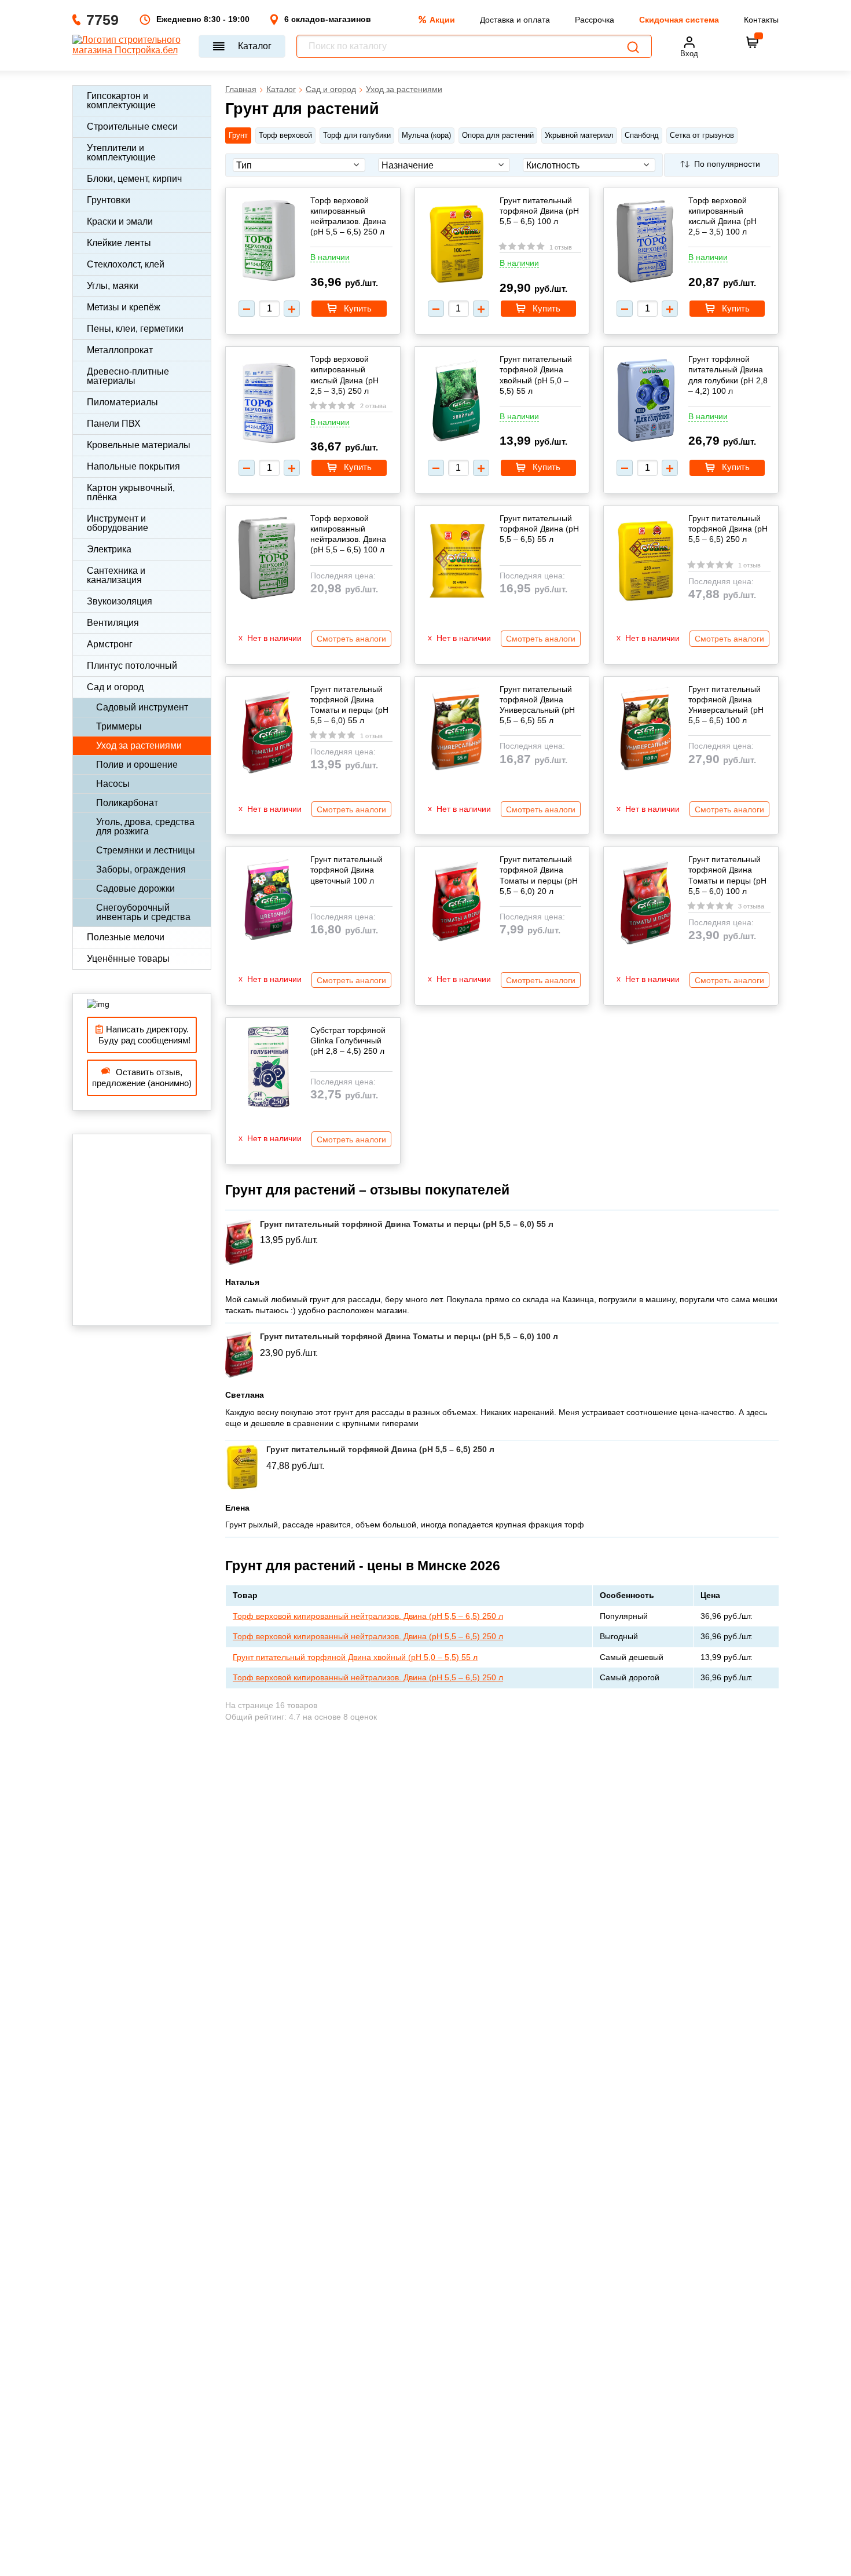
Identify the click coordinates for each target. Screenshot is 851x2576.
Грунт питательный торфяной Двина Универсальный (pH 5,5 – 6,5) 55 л (537, 705)
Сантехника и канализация (116, 575)
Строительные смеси (132, 127)
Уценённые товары (128, 959)
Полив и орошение (137, 765)
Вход (689, 54)
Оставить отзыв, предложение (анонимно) (142, 1078)
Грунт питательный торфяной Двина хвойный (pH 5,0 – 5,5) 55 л (536, 375)
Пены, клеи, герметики (135, 329)
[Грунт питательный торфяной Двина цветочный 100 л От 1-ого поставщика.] (267, 901)
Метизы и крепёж (124, 307)
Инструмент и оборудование (118, 523)
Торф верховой (285, 135)
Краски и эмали (120, 221)
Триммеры (119, 726)
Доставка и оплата (515, 20)
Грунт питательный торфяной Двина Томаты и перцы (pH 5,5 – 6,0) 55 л (349, 705)
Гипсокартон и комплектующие (121, 100)
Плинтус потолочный (132, 666)
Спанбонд (642, 135)
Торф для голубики (357, 135)
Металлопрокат (120, 350)
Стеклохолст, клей (126, 264)
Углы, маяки (113, 286)
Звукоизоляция (120, 601)
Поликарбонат (127, 803)
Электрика (109, 549)
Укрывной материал (579, 135)
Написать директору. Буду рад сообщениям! (142, 1035)
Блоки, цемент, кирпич (134, 179)
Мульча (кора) (426, 135)
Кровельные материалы (139, 445)
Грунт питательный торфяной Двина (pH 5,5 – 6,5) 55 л (539, 529)
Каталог (255, 46)
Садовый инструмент (142, 707)
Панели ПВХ (114, 424)
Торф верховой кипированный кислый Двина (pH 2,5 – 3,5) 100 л (722, 216)
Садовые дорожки (135, 888)
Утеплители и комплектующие (121, 153)
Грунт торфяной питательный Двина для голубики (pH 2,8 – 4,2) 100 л (728, 375)
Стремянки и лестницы (146, 850)
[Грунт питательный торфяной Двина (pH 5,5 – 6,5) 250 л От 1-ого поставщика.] (645, 562)
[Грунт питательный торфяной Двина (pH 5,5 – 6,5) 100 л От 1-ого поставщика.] (457, 245)
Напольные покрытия (133, 466)
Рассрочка (595, 20)
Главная (241, 89)
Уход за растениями (139, 745)
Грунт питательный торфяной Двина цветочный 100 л (346, 870)
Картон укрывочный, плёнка (131, 492)
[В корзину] (753, 42)
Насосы (113, 784)
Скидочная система (679, 20)
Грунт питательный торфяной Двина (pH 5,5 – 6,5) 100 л (539, 211)
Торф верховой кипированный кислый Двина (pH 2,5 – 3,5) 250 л (344, 375)
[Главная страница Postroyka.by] (130, 46)
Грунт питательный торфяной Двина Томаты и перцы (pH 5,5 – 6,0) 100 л (727, 875)
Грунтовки (109, 200)
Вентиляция (113, 623)
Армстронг (110, 644)
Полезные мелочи (126, 937)
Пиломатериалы (122, 402)
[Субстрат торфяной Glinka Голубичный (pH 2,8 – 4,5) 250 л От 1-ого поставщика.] (267, 1068)
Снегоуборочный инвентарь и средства (143, 912)
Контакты (761, 20)
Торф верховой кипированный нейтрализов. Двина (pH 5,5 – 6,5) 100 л (348, 534)
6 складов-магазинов (328, 19)
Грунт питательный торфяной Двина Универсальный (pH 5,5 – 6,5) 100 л (726, 705)
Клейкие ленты (119, 243)
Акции (442, 20)
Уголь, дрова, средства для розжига (145, 827)
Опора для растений (498, 135)
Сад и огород (115, 687)
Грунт (238, 135)
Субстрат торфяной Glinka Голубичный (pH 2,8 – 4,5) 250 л (348, 1040)
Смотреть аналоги (351, 639)
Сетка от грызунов (702, 135)
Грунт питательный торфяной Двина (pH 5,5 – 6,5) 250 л (728, 529)
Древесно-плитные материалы (128, 376)
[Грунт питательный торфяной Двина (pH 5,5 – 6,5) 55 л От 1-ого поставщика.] (457, 559)
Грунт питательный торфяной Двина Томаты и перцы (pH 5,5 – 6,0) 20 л (539, 875)
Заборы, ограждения (141, 869)
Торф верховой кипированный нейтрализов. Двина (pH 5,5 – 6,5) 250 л (348, 216)
